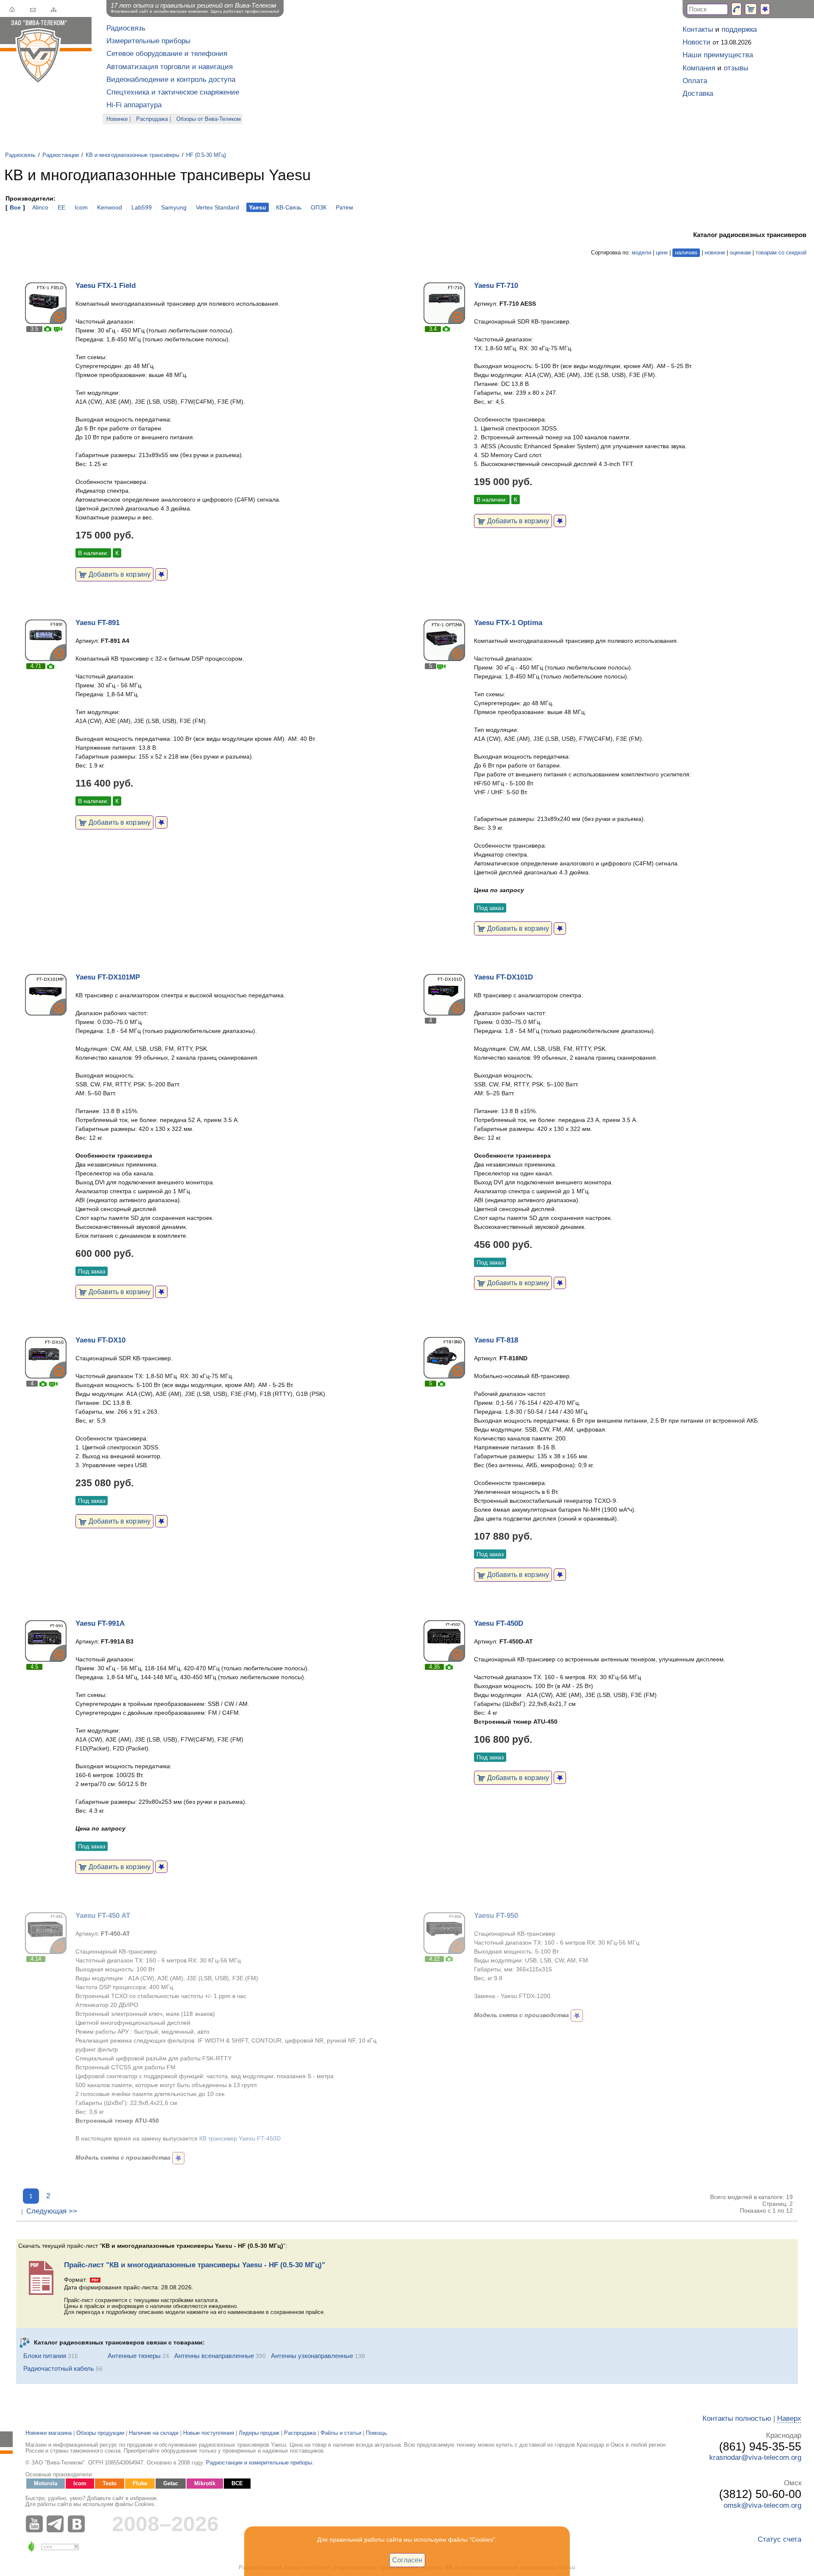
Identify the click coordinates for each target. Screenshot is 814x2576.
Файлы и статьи (341, 2433)
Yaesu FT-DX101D (503, 977)
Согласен (407, 2560)
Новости (697, 42)
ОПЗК (319, 207)
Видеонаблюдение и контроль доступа (171, 80)
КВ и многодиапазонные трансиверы (132, 155)
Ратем (344, 207)
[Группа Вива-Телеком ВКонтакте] (78, 2524)
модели (641, 253)
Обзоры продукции (100, 2433)
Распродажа (152, 119)
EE (61, 207)
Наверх (789, 2418)
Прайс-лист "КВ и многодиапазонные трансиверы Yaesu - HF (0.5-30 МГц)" (195, 2265)
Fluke (140, 2484)
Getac (171, 2484)
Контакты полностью (737, 2418)
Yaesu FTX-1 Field (106, 286)
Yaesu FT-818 (496, 1340)
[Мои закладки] (765, 9)
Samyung (174, 207)
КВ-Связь (289, 207)
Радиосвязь (126, 28)
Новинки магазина (49, 2433)
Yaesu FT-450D (499, 1623)
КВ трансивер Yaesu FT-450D (240, 2138)
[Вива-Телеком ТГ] (57, 2524)
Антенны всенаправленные (214, 2356)
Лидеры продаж (259, 2433)
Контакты (698, 29)
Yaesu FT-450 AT (103, 1916)
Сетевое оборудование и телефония (167, 54)
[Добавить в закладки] (161, 574)
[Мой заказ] (751, 9)
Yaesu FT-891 (98, 623)
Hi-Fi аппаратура (134, 105)
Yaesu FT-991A (100, 1623)
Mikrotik (205, 2484)
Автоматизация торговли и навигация (170, 67)
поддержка (739, 29)
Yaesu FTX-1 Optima (508, 623)
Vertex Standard (217, 207)
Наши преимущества (718, 55)
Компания (699, 68)
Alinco (40, 207)
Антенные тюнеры (134, 2356)
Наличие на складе (154, 2433)
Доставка (698, 93)
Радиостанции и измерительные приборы (259, 2463)
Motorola (46, 2484)
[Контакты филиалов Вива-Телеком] (736, 9)
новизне (715, 253)
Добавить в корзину (119, 574)
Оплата (695, 81)
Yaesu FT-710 (496, 286)
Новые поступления (209, 2433)
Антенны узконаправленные (312, 2356)
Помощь (376, 2433)
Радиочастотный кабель (59, 2368)
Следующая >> (52, 2211)
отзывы (736, 68)
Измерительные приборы (148, 41)
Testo (110, 2484)
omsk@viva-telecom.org (762, 2505)
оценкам (740, 253)
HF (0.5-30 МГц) (206, 155)
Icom (81, 207)
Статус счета (779, 2539)
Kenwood (110, 207)
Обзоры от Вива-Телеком (209, 119)
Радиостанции (61, 155)
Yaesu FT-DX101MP (108, 977)
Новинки (117, 119)
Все (15, 207)
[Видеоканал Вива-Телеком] (36, 2524)
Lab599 (142, 207)
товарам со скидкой (781, 253)
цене (662, 253)
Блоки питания (45, 2356)
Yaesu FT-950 (496, 1916)
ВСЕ (237, 2484)
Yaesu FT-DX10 (100, 1340)
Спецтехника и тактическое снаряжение (173, 92)
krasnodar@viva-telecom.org (755, 2457)
